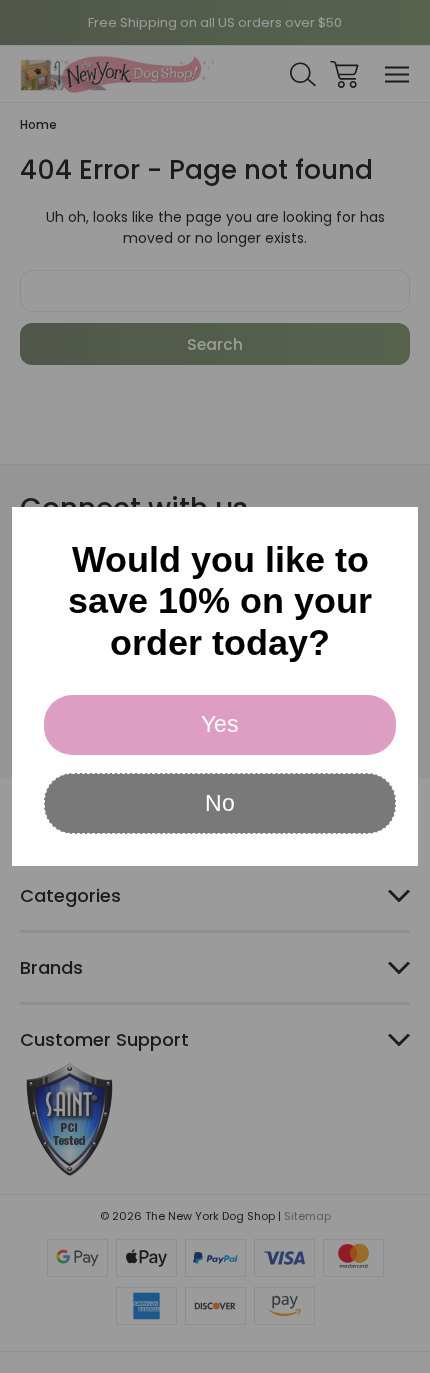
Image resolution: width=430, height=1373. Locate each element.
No (220, 803)
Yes (220, 724)
